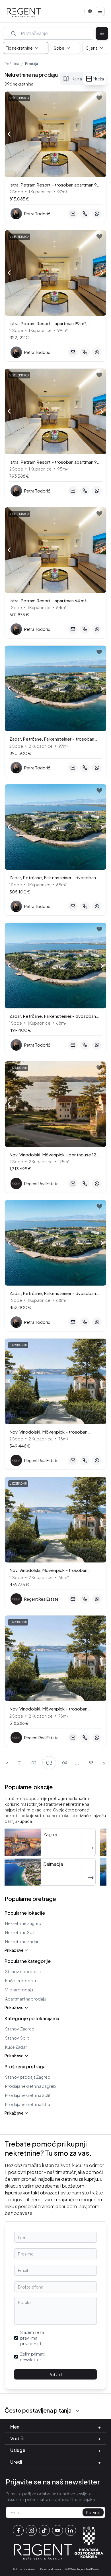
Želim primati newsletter (32, 2357)
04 (65, 1763)
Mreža (98, 79)
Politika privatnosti (24, 2569)
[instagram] (31, 2530)
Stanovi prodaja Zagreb (28, 2077)
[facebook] (18, 2530)
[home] (24, 13)
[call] (85, 214)
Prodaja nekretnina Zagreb (31, 2086)
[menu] (100, 11)
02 (34, 1763)
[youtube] (57, 2530)
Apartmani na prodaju (26, 1999)
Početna (12, 64)
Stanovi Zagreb (20, 2029)
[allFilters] (102, 34)
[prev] (9, 134)
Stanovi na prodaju (23, 1971)
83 (91, 1763)
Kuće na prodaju (20, 1981)
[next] (102, 135)
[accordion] (78, 2411)
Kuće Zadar (16, 2047)
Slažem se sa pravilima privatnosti (32, 2338)
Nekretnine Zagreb (23, 1923)
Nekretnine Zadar (22, 1941)
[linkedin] (71, 2530)
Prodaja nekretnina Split (28, 2095)
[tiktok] (44, 2530)
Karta (77, 79)
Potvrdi (55, 2374)
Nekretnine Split (20, 1932)
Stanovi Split (17, 2038)
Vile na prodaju (19, 1990)
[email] (73, 214)
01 (20, 1763)
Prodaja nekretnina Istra (28, 2104)
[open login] (99, 98)
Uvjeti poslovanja (51, 2569)
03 (49, 1763)
